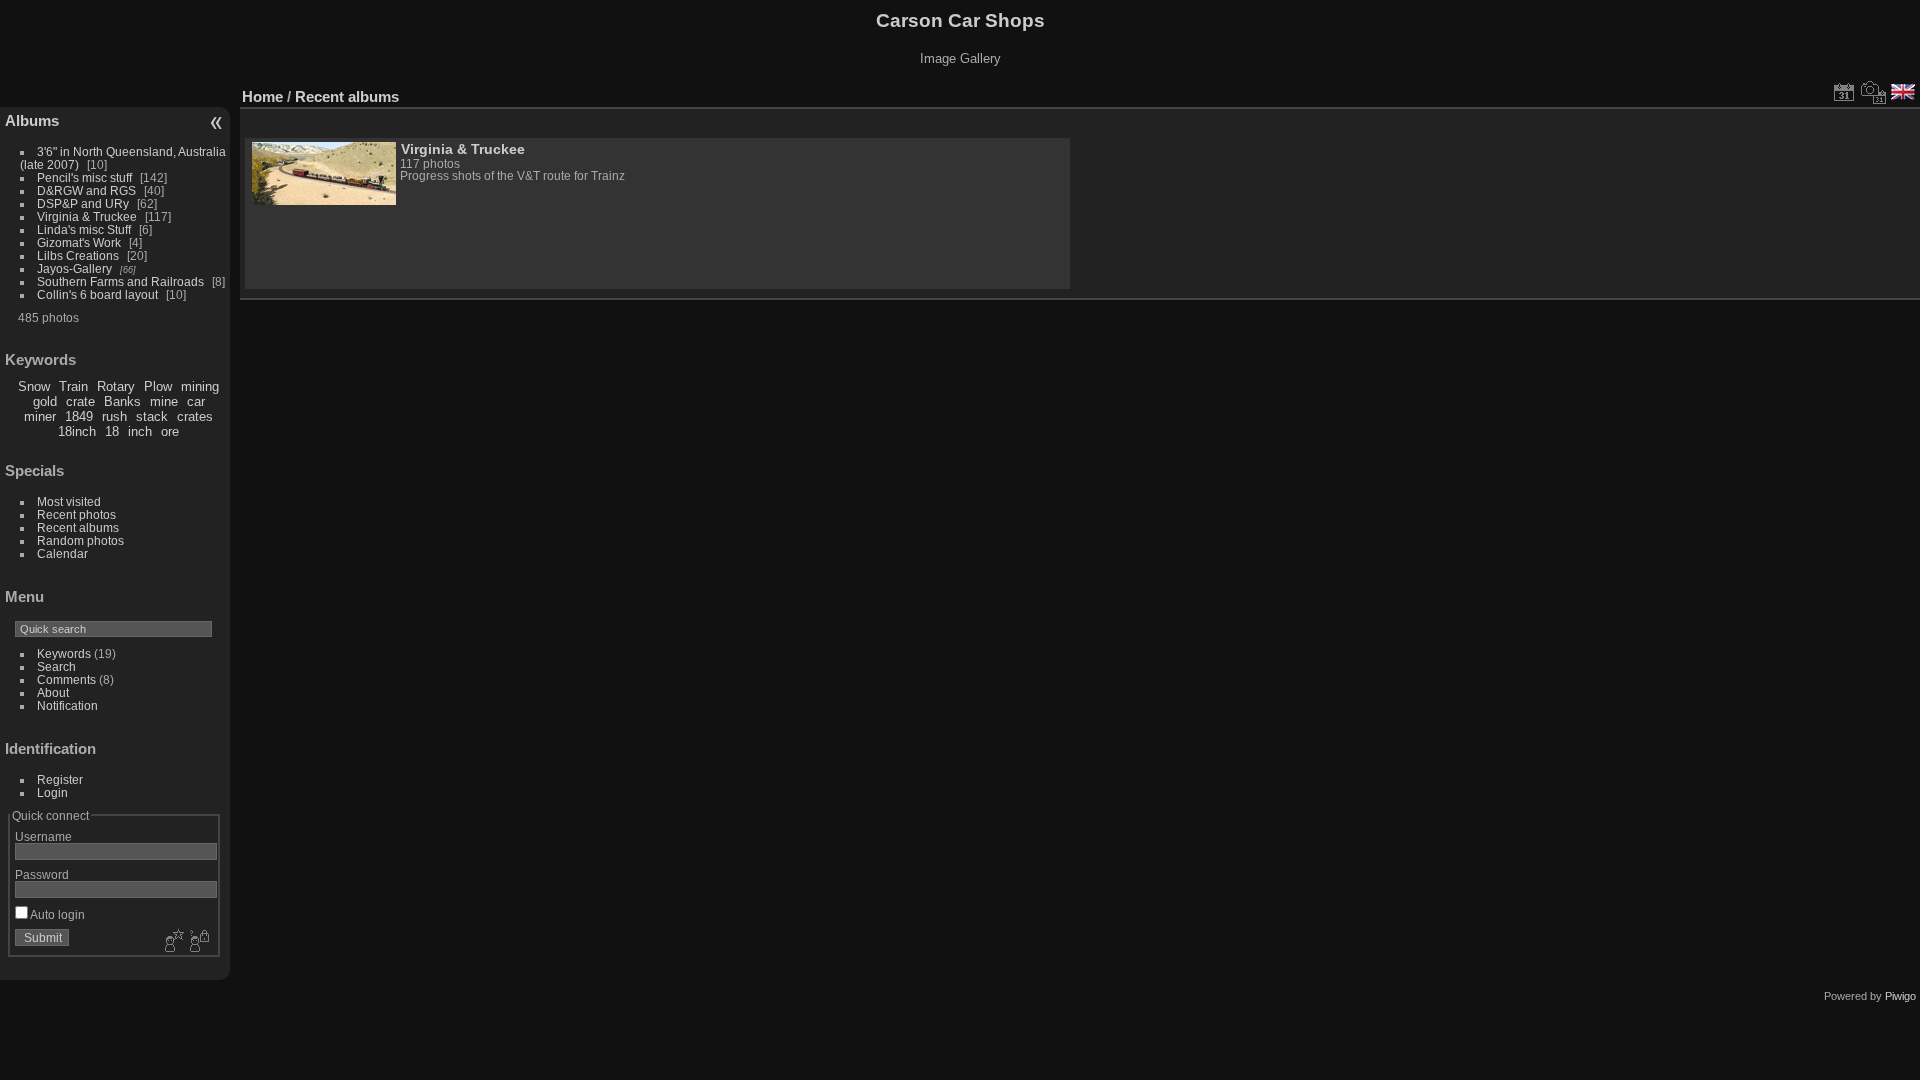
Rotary (116, 386)
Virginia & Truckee (87, 216)
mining (200, 386)
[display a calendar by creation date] (1874, 92)
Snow (34, 386)
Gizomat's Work (79, 242)
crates (195, 416)
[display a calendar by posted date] (1844, 92)
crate (80, 401)
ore (170, 431)
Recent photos (76, 514)
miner (40, 416)
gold (45, 401)
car (196, 401)
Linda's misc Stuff (84, 229)
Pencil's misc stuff (84, 177)
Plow (158, 386)
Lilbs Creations (78, 255)
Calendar (62, 553)
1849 (79, 416)
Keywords (64, 653)
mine (164, 401)
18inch (77, 431)
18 (112, 431)
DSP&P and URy (83, 203)
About (53, 692)
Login (52, 792)
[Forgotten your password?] (198, 942)
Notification (67, 705)
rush (114, 416)
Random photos (80, 540)
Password (42, 874)
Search (56, 666)
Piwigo (1900, 996)
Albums (32, 120)
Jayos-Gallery (74, 268)
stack (152, 416)
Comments (66, 679)
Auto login (56, 914)
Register (60, 779)
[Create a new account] (172, 942)
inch (140, 431)
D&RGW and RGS (86, 190)
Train (73, 386)
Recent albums (78, 527)
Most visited (69, 501)
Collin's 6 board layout (97, 294)
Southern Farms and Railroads (120, 281)
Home (262, 96)
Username (43, 836)
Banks (122, 401)
